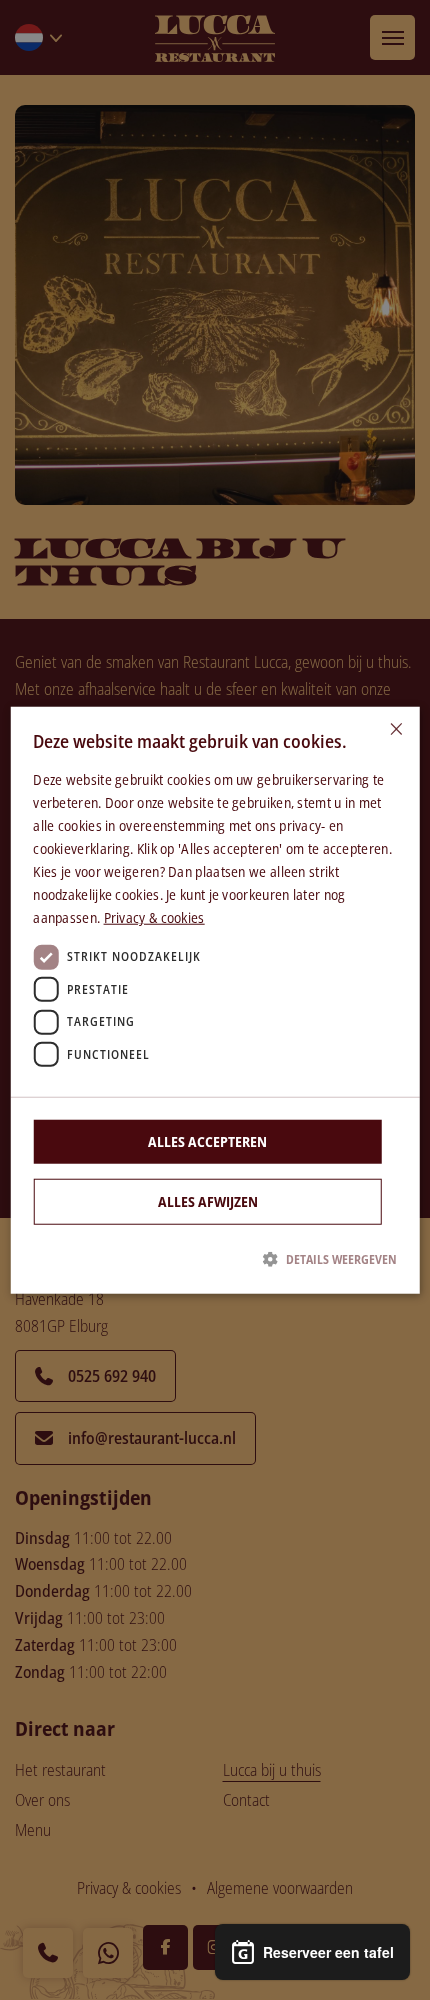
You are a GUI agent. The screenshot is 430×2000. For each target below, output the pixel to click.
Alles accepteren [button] (207, 1140)
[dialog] (215, 1000)
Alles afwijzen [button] (208, 1200)
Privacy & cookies (154, 917)
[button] (215, 1259)
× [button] (396, 729)
